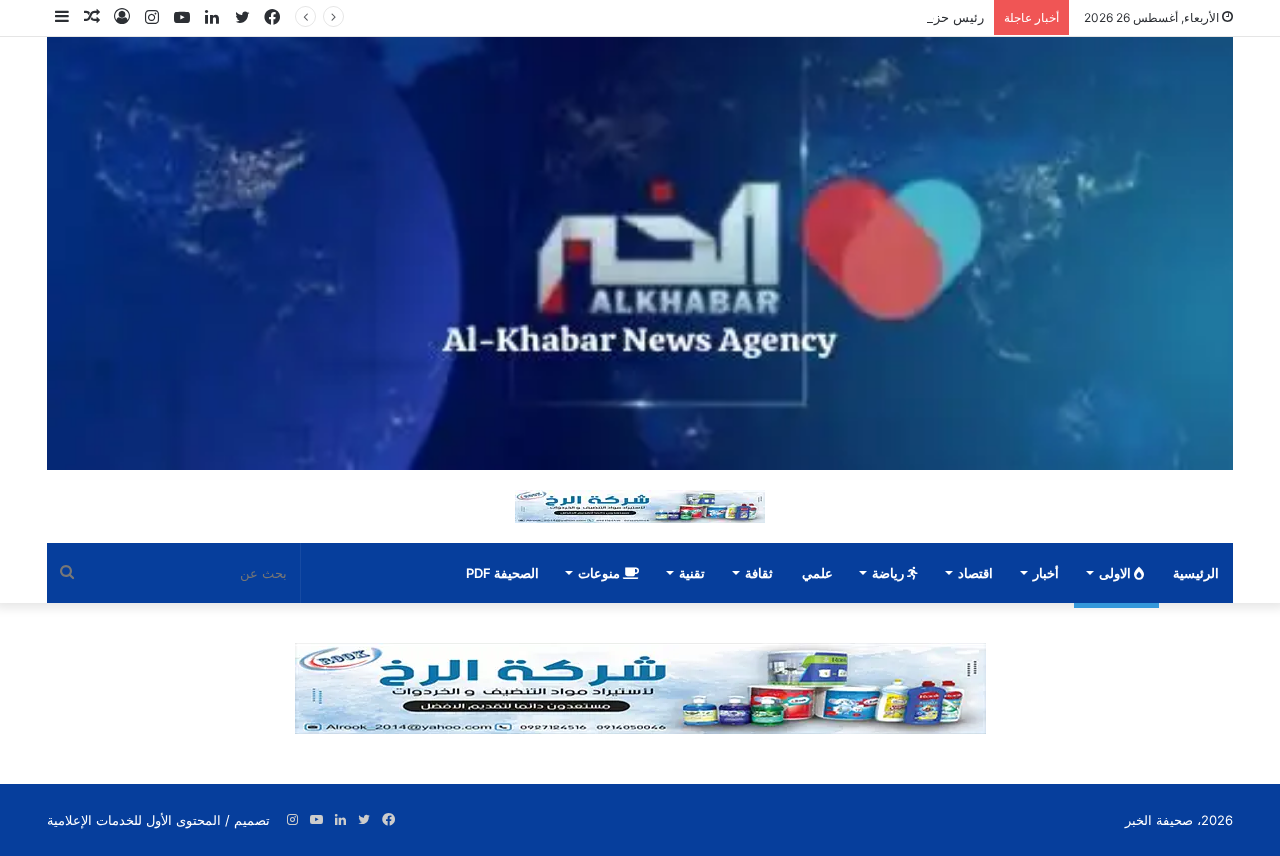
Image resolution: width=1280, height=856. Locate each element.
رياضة (889, 573)
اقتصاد (975, 573)
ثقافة (759, 573)
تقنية (692, 573)
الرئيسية (1196, 573)
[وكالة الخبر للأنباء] (640, 253)
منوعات (600, 573)
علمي (817, 573)
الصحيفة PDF (502, 573)
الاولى (1116, 573)
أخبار (1046, 573)
